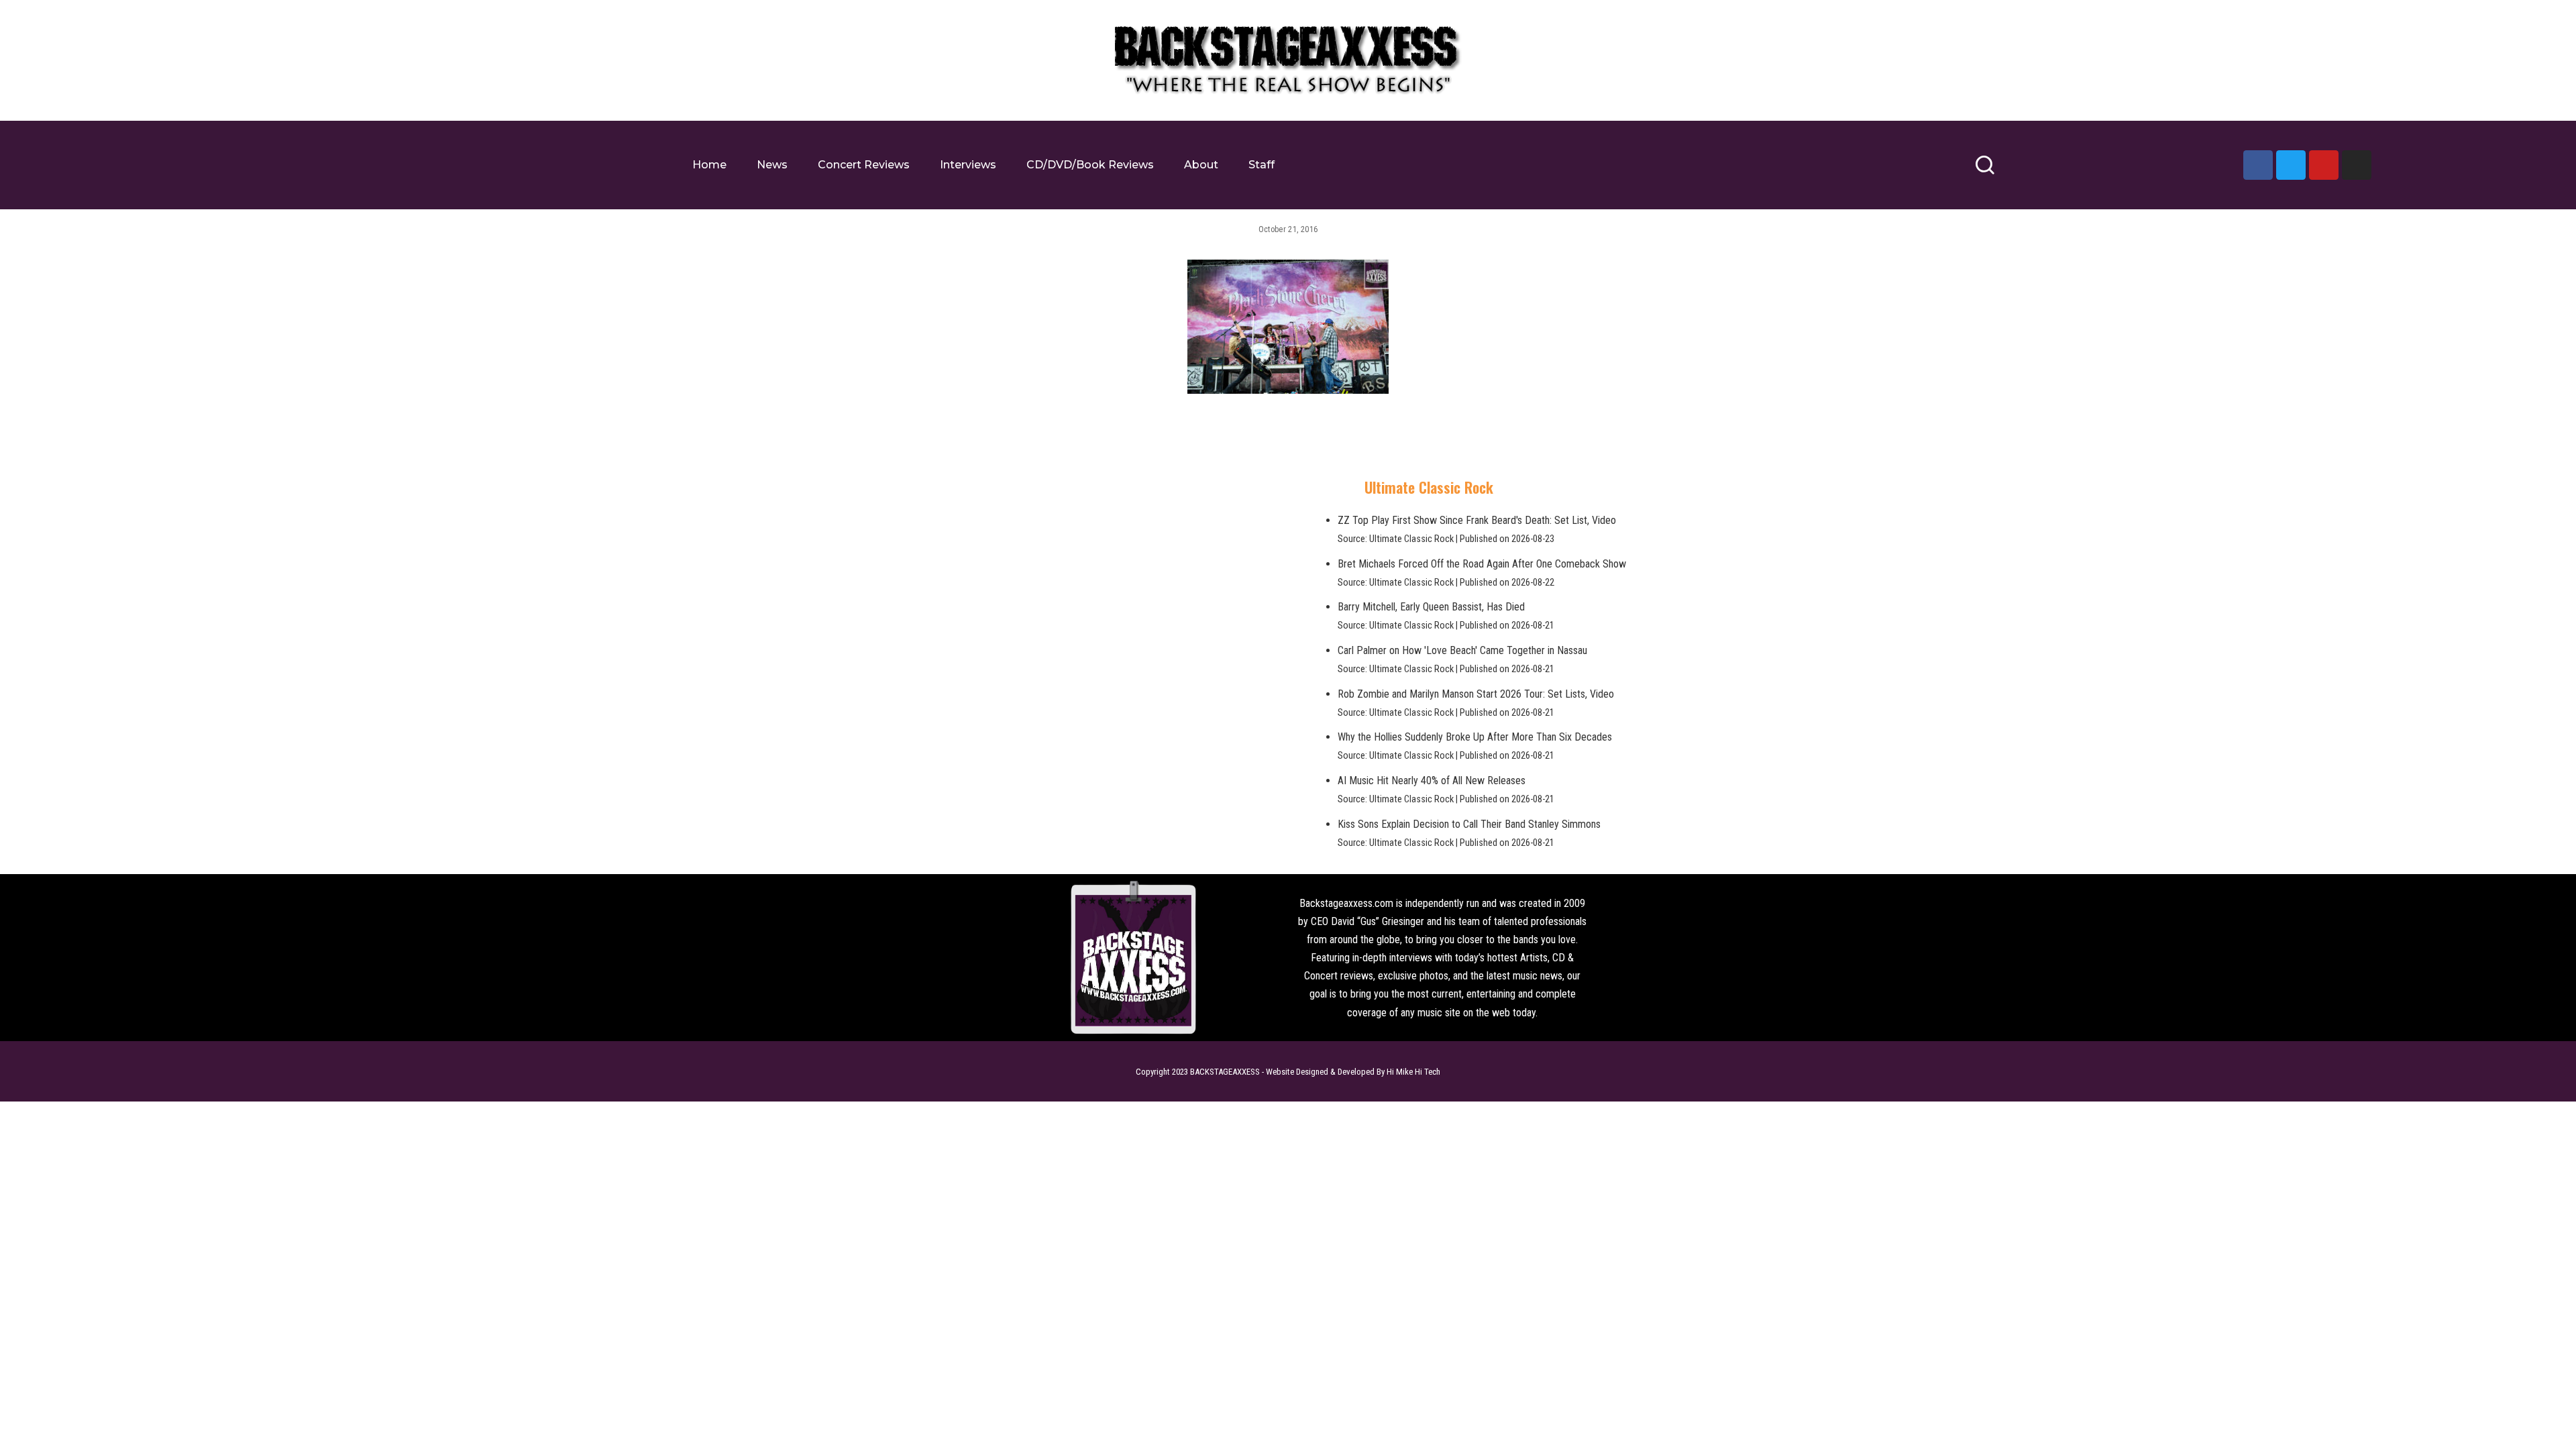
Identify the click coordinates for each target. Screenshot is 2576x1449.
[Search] (1985, 171)
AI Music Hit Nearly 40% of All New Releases (1432, 781)
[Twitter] (2291, 165)
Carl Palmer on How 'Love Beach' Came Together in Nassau (1462, 650)
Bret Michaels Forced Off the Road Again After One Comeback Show (1482, 564)
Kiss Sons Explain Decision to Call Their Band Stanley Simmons (1469, 824)
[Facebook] (2258, 165)
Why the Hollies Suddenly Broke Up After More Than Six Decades (1475, 737)
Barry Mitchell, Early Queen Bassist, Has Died (1431, 607)
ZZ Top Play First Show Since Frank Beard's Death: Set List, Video (1477, 520)
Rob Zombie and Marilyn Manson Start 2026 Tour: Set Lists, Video (1476, 694)
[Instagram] (2357, 165)
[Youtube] (2324, 165)
